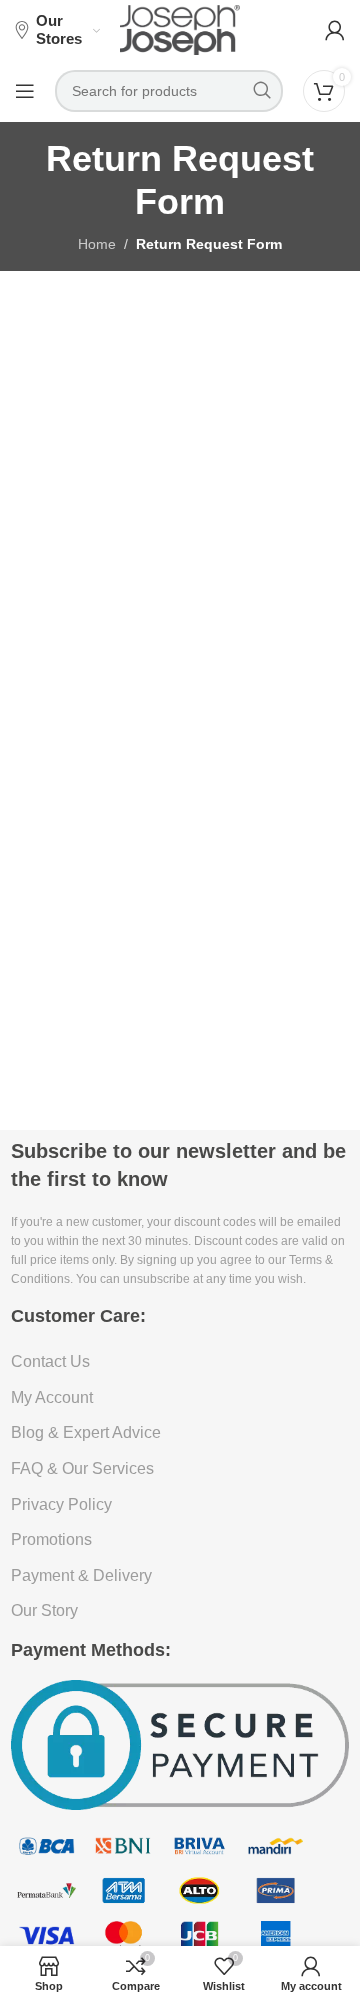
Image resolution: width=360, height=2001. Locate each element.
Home (97, 244)
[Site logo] (180, 29)
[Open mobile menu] (25, 91)
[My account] (335, 30)
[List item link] (180, 1362)
